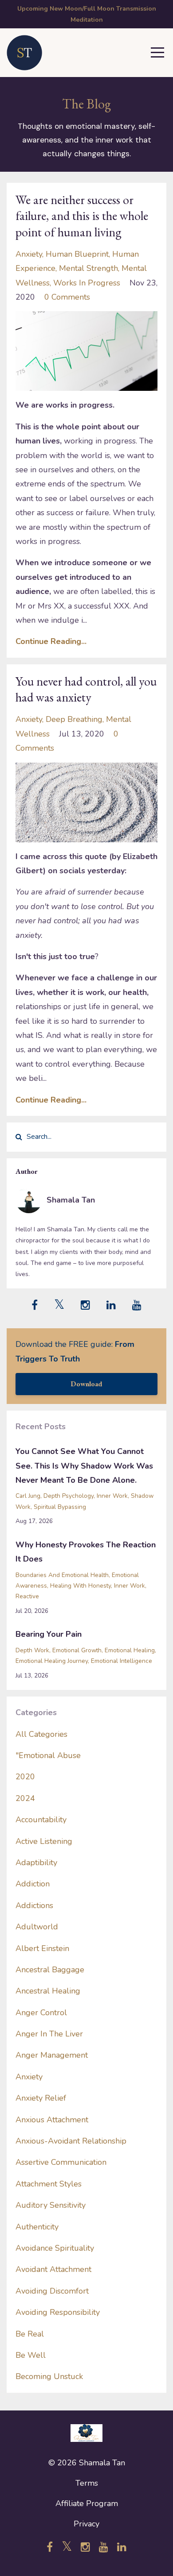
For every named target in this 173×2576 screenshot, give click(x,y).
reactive (27, 1596)
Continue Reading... (51, 641)
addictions (34, 1905)
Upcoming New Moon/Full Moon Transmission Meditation (87, 14)
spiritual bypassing (60, 1507)
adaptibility (36, 1863)
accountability (41, 1820)
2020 (25, 1777)
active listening (44, 1841)
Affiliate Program (87, 2503)
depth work (32, 1650)
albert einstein (42, 1948)
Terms (87, 2483)
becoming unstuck (49, 2376)
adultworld (37, 1927)
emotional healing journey (52, 1661)
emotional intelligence (122, 1661)
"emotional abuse (48, 1755)
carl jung (28, 1496)
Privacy (86, 2524)
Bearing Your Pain (49, 1634)
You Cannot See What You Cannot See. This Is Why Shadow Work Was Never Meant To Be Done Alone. (84, 1466)
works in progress (87, 283)
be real (30, 2334)
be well (31, 2355)
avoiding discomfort (52, 2291)
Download (86, 1384)
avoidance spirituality (55, 2248)
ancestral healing (48, 1991)
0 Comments (67, 297)
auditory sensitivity (51, 2205)
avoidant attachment (53, 2269)
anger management (52, 2055)
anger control (41, 2013)
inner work (112, 1496)
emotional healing (130, 1650)
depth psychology (69, 1496)
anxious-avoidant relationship (71, 2141)
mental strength (88, 268)
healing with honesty (81, 1586)
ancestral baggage (50, 1970)
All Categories (41, 1734)
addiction (33, 1884)
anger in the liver (49, 2034)
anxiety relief (41, 2098)
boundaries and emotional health (62, 1575)
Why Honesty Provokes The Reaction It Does (86, 1552)
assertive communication (61, 2162)
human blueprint (77, 254)
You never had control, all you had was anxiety (86, 689)
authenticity (37, 2227)
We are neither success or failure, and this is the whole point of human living (82, 216)
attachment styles (49, 2184)
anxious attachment (52, 2120)
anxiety (29, 254)
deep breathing (74, 719)
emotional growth (77, 1650)
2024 (25, 1798)
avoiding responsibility (58, 2312)
